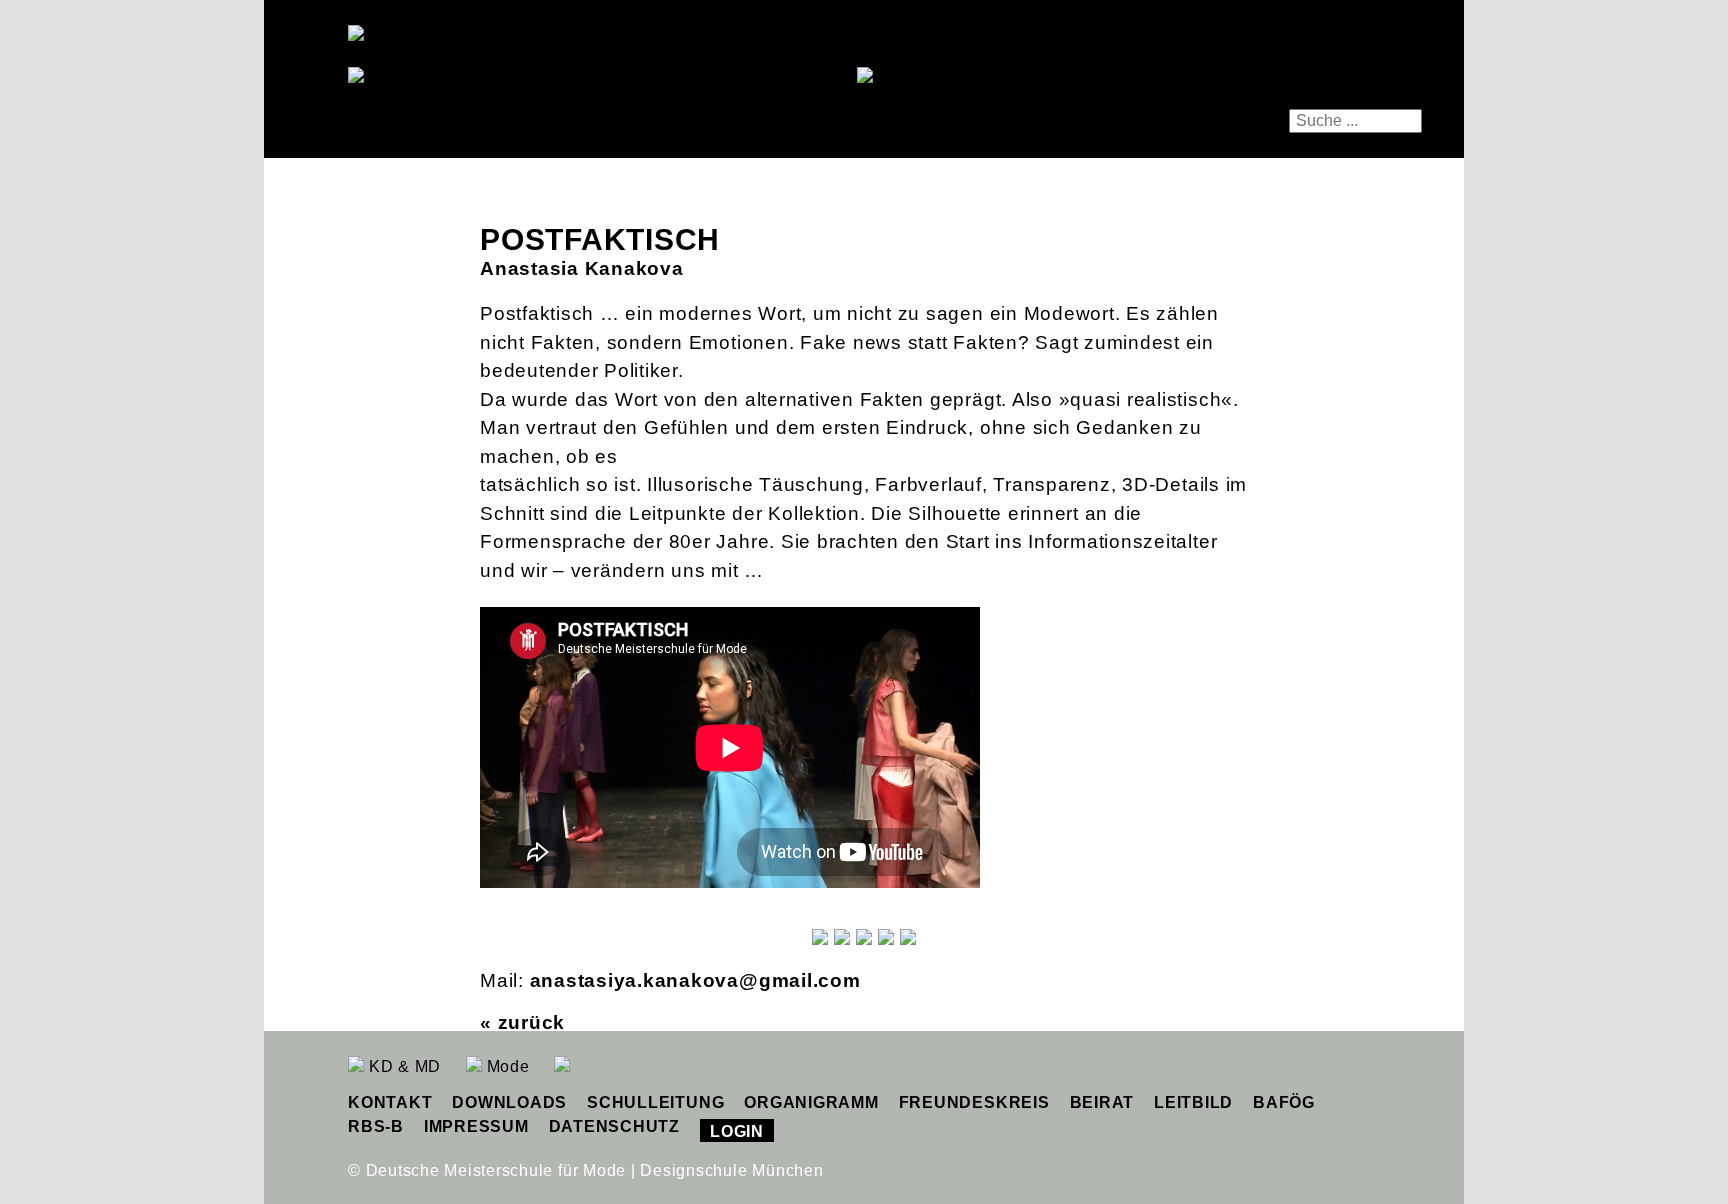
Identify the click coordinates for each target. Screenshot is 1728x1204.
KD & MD (402, 1066)
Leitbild (1193, 1102)
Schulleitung (655, 1102)
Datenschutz (614, 1126)
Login (737, 1131)
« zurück (522, 1022)
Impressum (476, 1126)
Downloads (509, 1102)
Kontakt (390, 1102)
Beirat (1102, 1102)
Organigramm (811, 1102)
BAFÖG (1284, 1102)
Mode (506, 1066)
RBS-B (376, 1126)
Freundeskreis (974, 1102)
